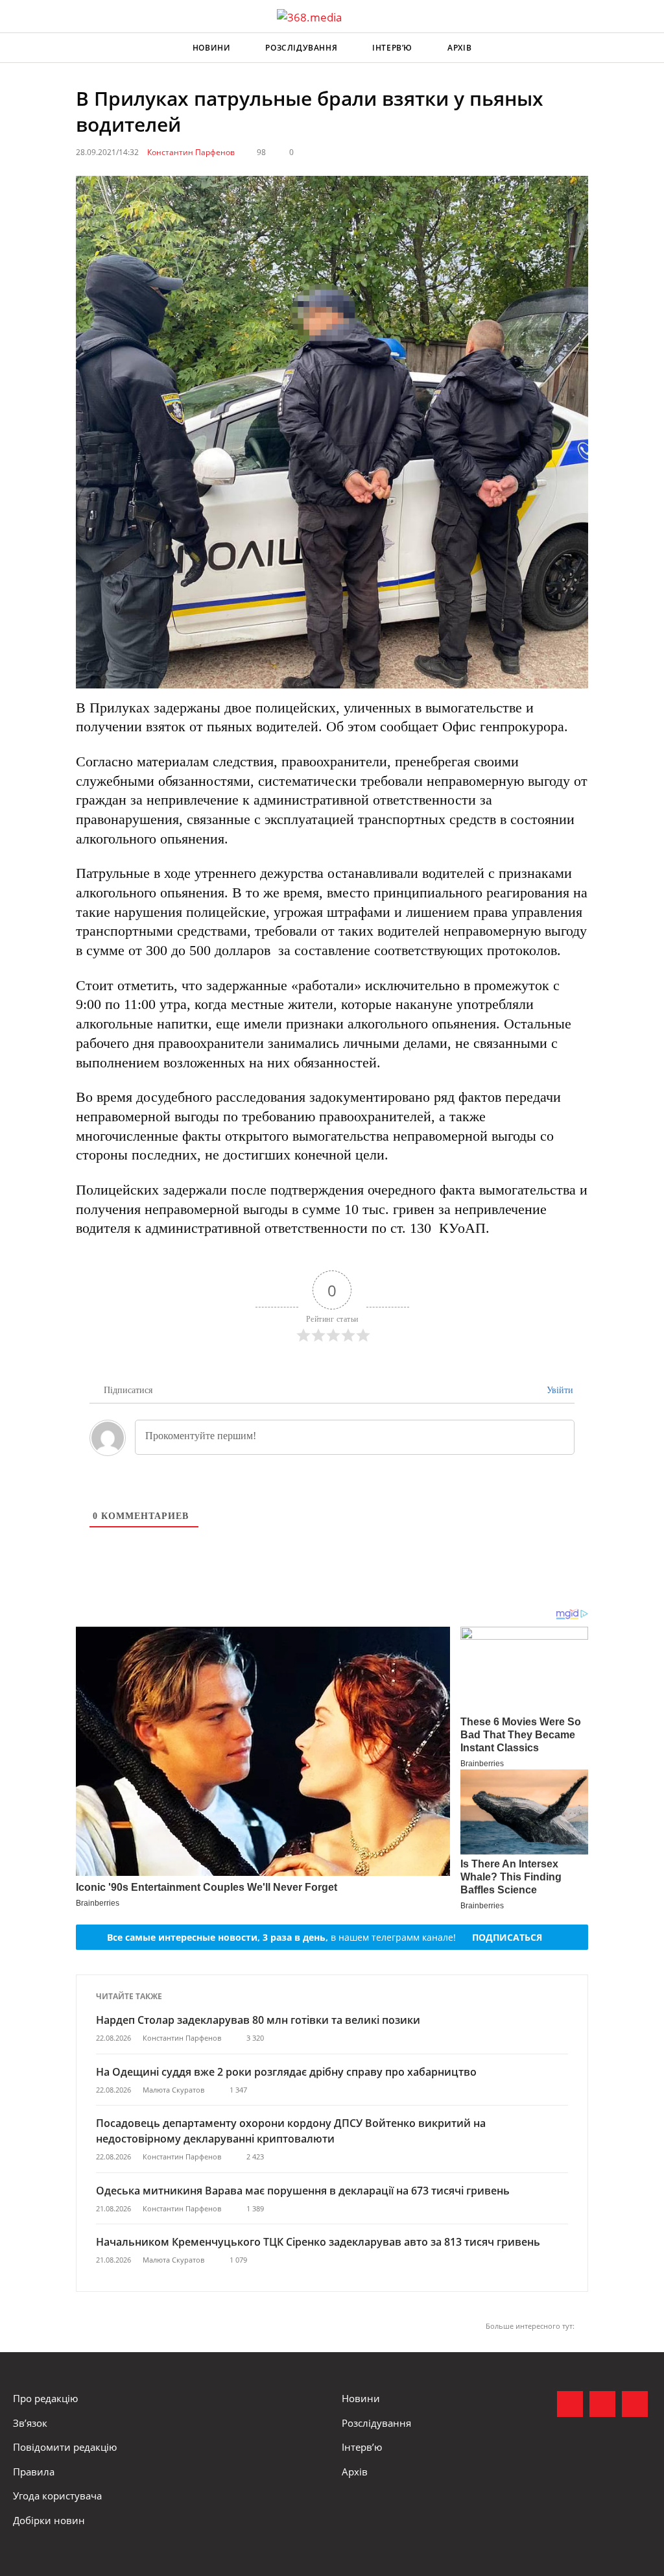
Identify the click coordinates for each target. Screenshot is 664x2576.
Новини (212, 48)
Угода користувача (57, 2496)
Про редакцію (45, 2398)
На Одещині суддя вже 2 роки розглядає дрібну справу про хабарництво (286, 2072)
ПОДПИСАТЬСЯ (507, 1937)
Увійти (559, 1390)
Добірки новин (49, 2520)
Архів (459, 48)
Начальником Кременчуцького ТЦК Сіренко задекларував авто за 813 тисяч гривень (318, 2242)
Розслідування (301, 48)
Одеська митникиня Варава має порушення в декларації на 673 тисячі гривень (303, 2191)
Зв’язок (30, 2423)
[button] (642, 48)
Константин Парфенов (191, 152)
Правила (34, 2472)
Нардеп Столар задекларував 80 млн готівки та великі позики (258, 2020)
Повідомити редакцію (65, 2447)
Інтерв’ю (392, 48)
